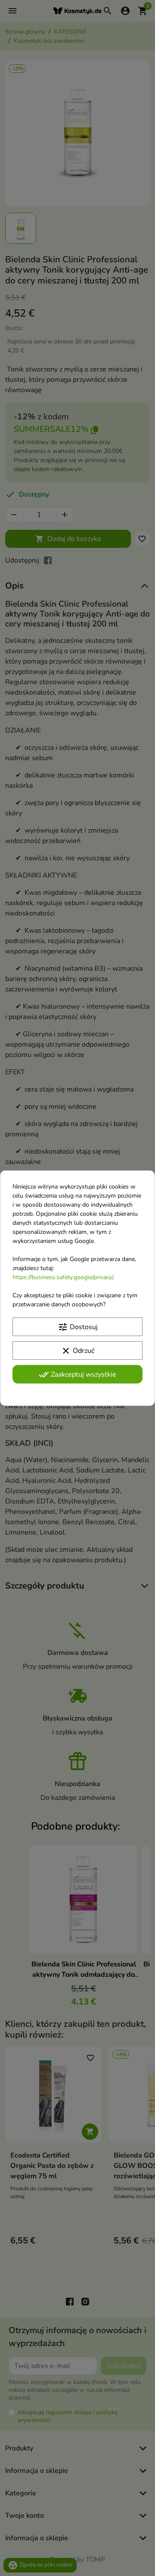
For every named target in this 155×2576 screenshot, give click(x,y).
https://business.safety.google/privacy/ (63, 1277)
